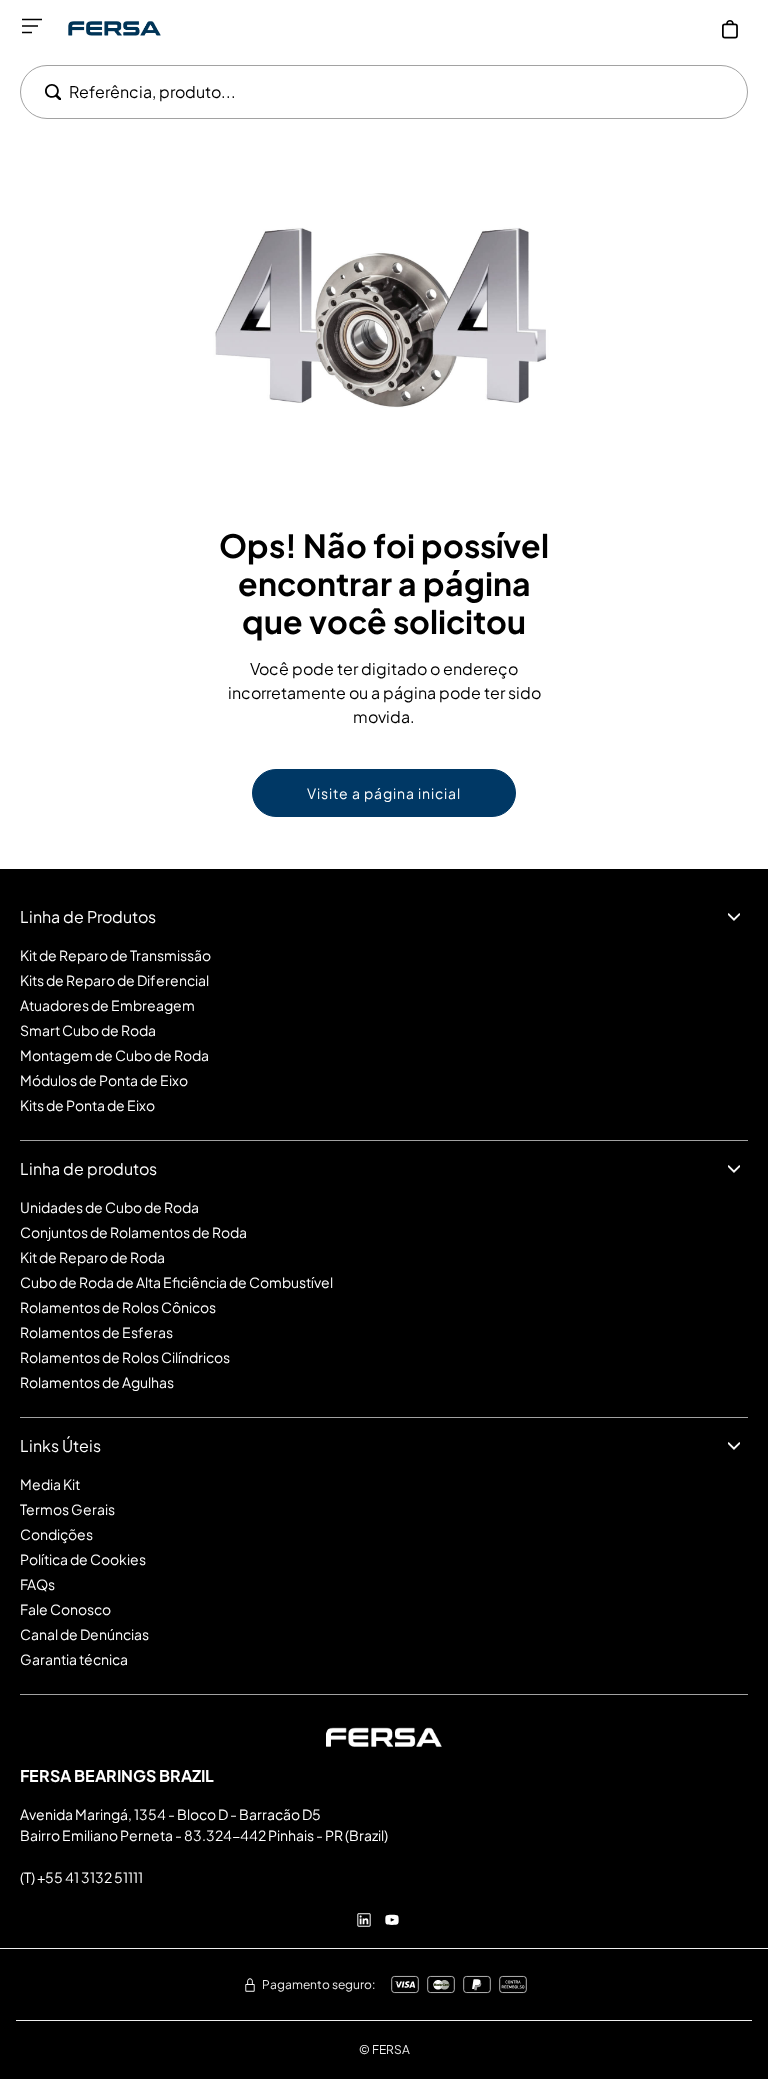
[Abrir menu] (32, 26)
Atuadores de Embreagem (107, 1005)
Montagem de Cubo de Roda (114, 1055)
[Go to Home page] (114, 28)
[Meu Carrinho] (730, 29)
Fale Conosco (65, 1609)
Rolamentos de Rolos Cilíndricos (125, 1357)
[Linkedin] (364, 1920)
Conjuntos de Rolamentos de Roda (133, 1232)
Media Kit (50, 1484)
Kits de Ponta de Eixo (87, 1105)
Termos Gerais (67, 1509)
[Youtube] (392, 1920)
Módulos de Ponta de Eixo (104, 1080)
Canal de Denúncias (84, 1634)
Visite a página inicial (384, 793)
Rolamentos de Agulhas (97, 1382)
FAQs (37, 1584)
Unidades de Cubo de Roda (109, 1207)
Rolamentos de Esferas (96, 1332)
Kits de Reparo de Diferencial (114, 980)
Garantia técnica (74, 1659)
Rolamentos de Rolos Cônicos (118, 1307)
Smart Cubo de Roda (88, 1030)
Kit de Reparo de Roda (92, 1257)
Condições (56, 1534)
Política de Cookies (83, 1559)
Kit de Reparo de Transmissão (115, 955)
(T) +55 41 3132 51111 (81, 1877)
